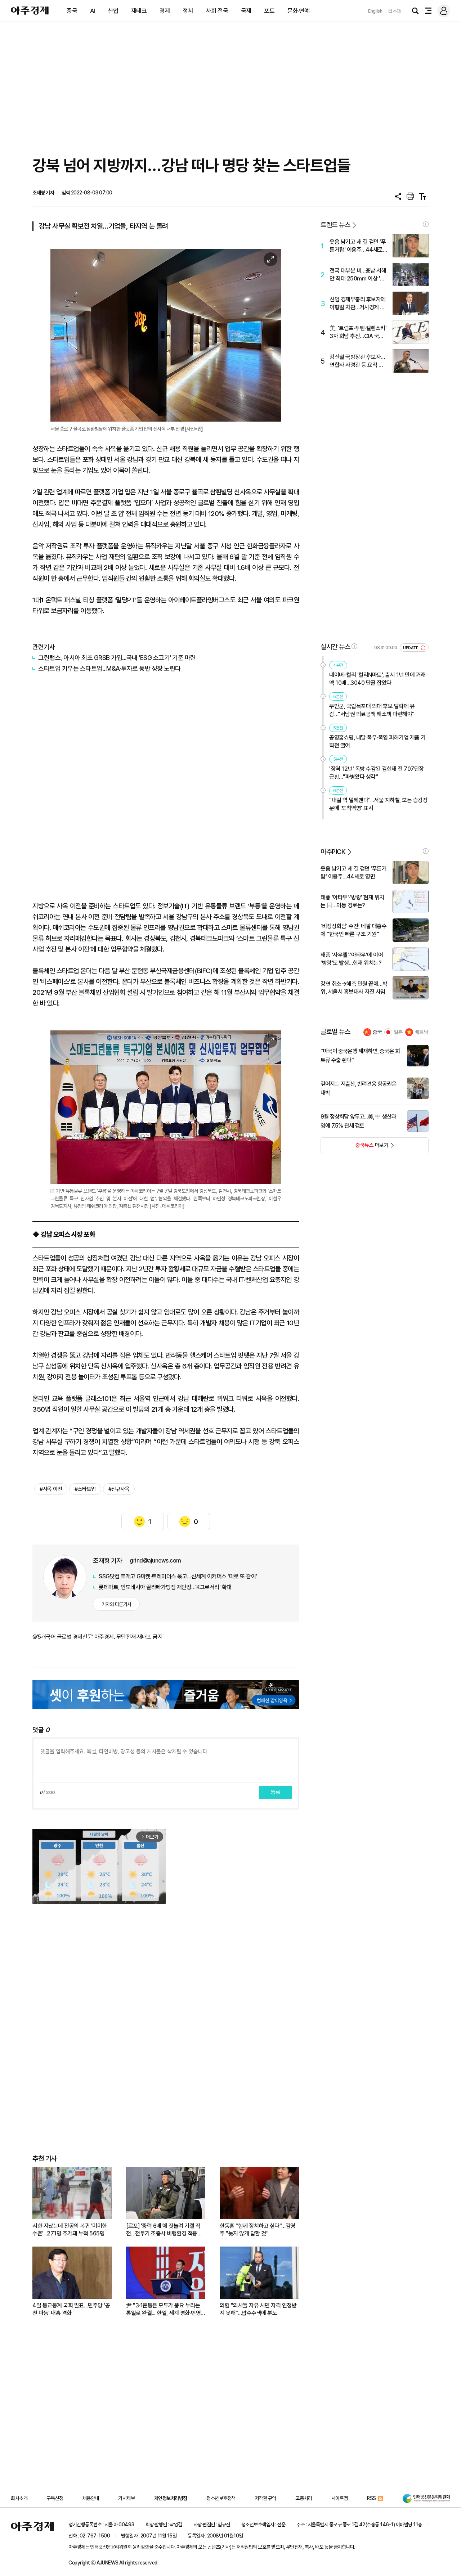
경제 (165, 11)
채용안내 (91, 2498)
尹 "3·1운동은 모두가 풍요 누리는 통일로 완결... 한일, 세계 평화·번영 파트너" (163, 2309)
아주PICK (333, 852)
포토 (269, 11)
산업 (113, 11)
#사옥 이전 (51, 1489)
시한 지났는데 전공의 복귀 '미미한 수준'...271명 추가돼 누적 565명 (70, 2230)
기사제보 (126, 2498)
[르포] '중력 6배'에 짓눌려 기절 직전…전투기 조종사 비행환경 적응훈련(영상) (164, 2230)
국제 (246, 11)
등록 (276, 1792)
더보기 (355, 1147)
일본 (398, 1032)
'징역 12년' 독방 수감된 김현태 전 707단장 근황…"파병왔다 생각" (377, 773)
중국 (72, 11)
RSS (372, 2498)
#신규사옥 (119, 1489)
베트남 (422, 1032)
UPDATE (411, 648)
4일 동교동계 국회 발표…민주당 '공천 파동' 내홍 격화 (71, 2309)
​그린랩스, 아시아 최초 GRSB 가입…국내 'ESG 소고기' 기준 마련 (117, 658)
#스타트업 (85, 1489)
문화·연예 (299, 11)
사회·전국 (217, 11)
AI (93, 11)
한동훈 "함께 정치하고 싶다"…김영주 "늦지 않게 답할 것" (258, 2230)
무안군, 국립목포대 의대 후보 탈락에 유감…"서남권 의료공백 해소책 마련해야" (372, 710)
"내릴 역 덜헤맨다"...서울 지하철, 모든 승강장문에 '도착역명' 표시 (378, 804)
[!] (426, 224)
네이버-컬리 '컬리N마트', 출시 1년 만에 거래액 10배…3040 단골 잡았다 (377, 679)
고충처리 (304, 2498)
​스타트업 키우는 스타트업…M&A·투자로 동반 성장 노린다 (109, 668)
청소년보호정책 (221, 2498)
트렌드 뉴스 (335, 225)
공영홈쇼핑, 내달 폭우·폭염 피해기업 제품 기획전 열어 (377, 741)
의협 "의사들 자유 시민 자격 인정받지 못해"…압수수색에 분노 (258, 2309)
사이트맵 (340, 2498)
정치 (188, 11)
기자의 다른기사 (117, 1604)
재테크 (139, 11)
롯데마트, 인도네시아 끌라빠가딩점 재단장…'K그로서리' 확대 (165, 1587)
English (375, 11)
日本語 (395, 11)
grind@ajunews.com (155, 1561)
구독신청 (55, 2498)
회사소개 (19, 2498)
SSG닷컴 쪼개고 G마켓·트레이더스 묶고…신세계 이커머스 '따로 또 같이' (178, 1576)
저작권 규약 (265, 2498)
